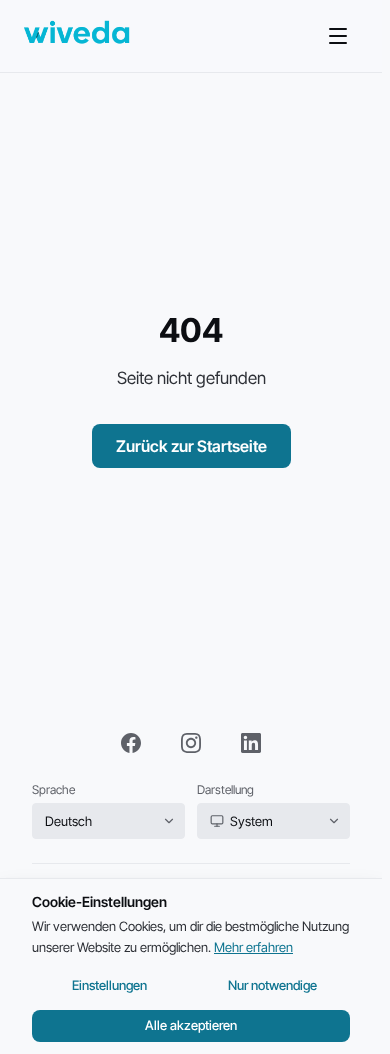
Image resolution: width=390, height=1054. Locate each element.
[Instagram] (191, 743)
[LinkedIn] (251, 743)
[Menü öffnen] (338, 36)
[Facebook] (131, 743)
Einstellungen (109, 985)
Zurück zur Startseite (191, 446)
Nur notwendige (272, 985)
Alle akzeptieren (191, 1025)
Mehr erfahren (253, 947)
